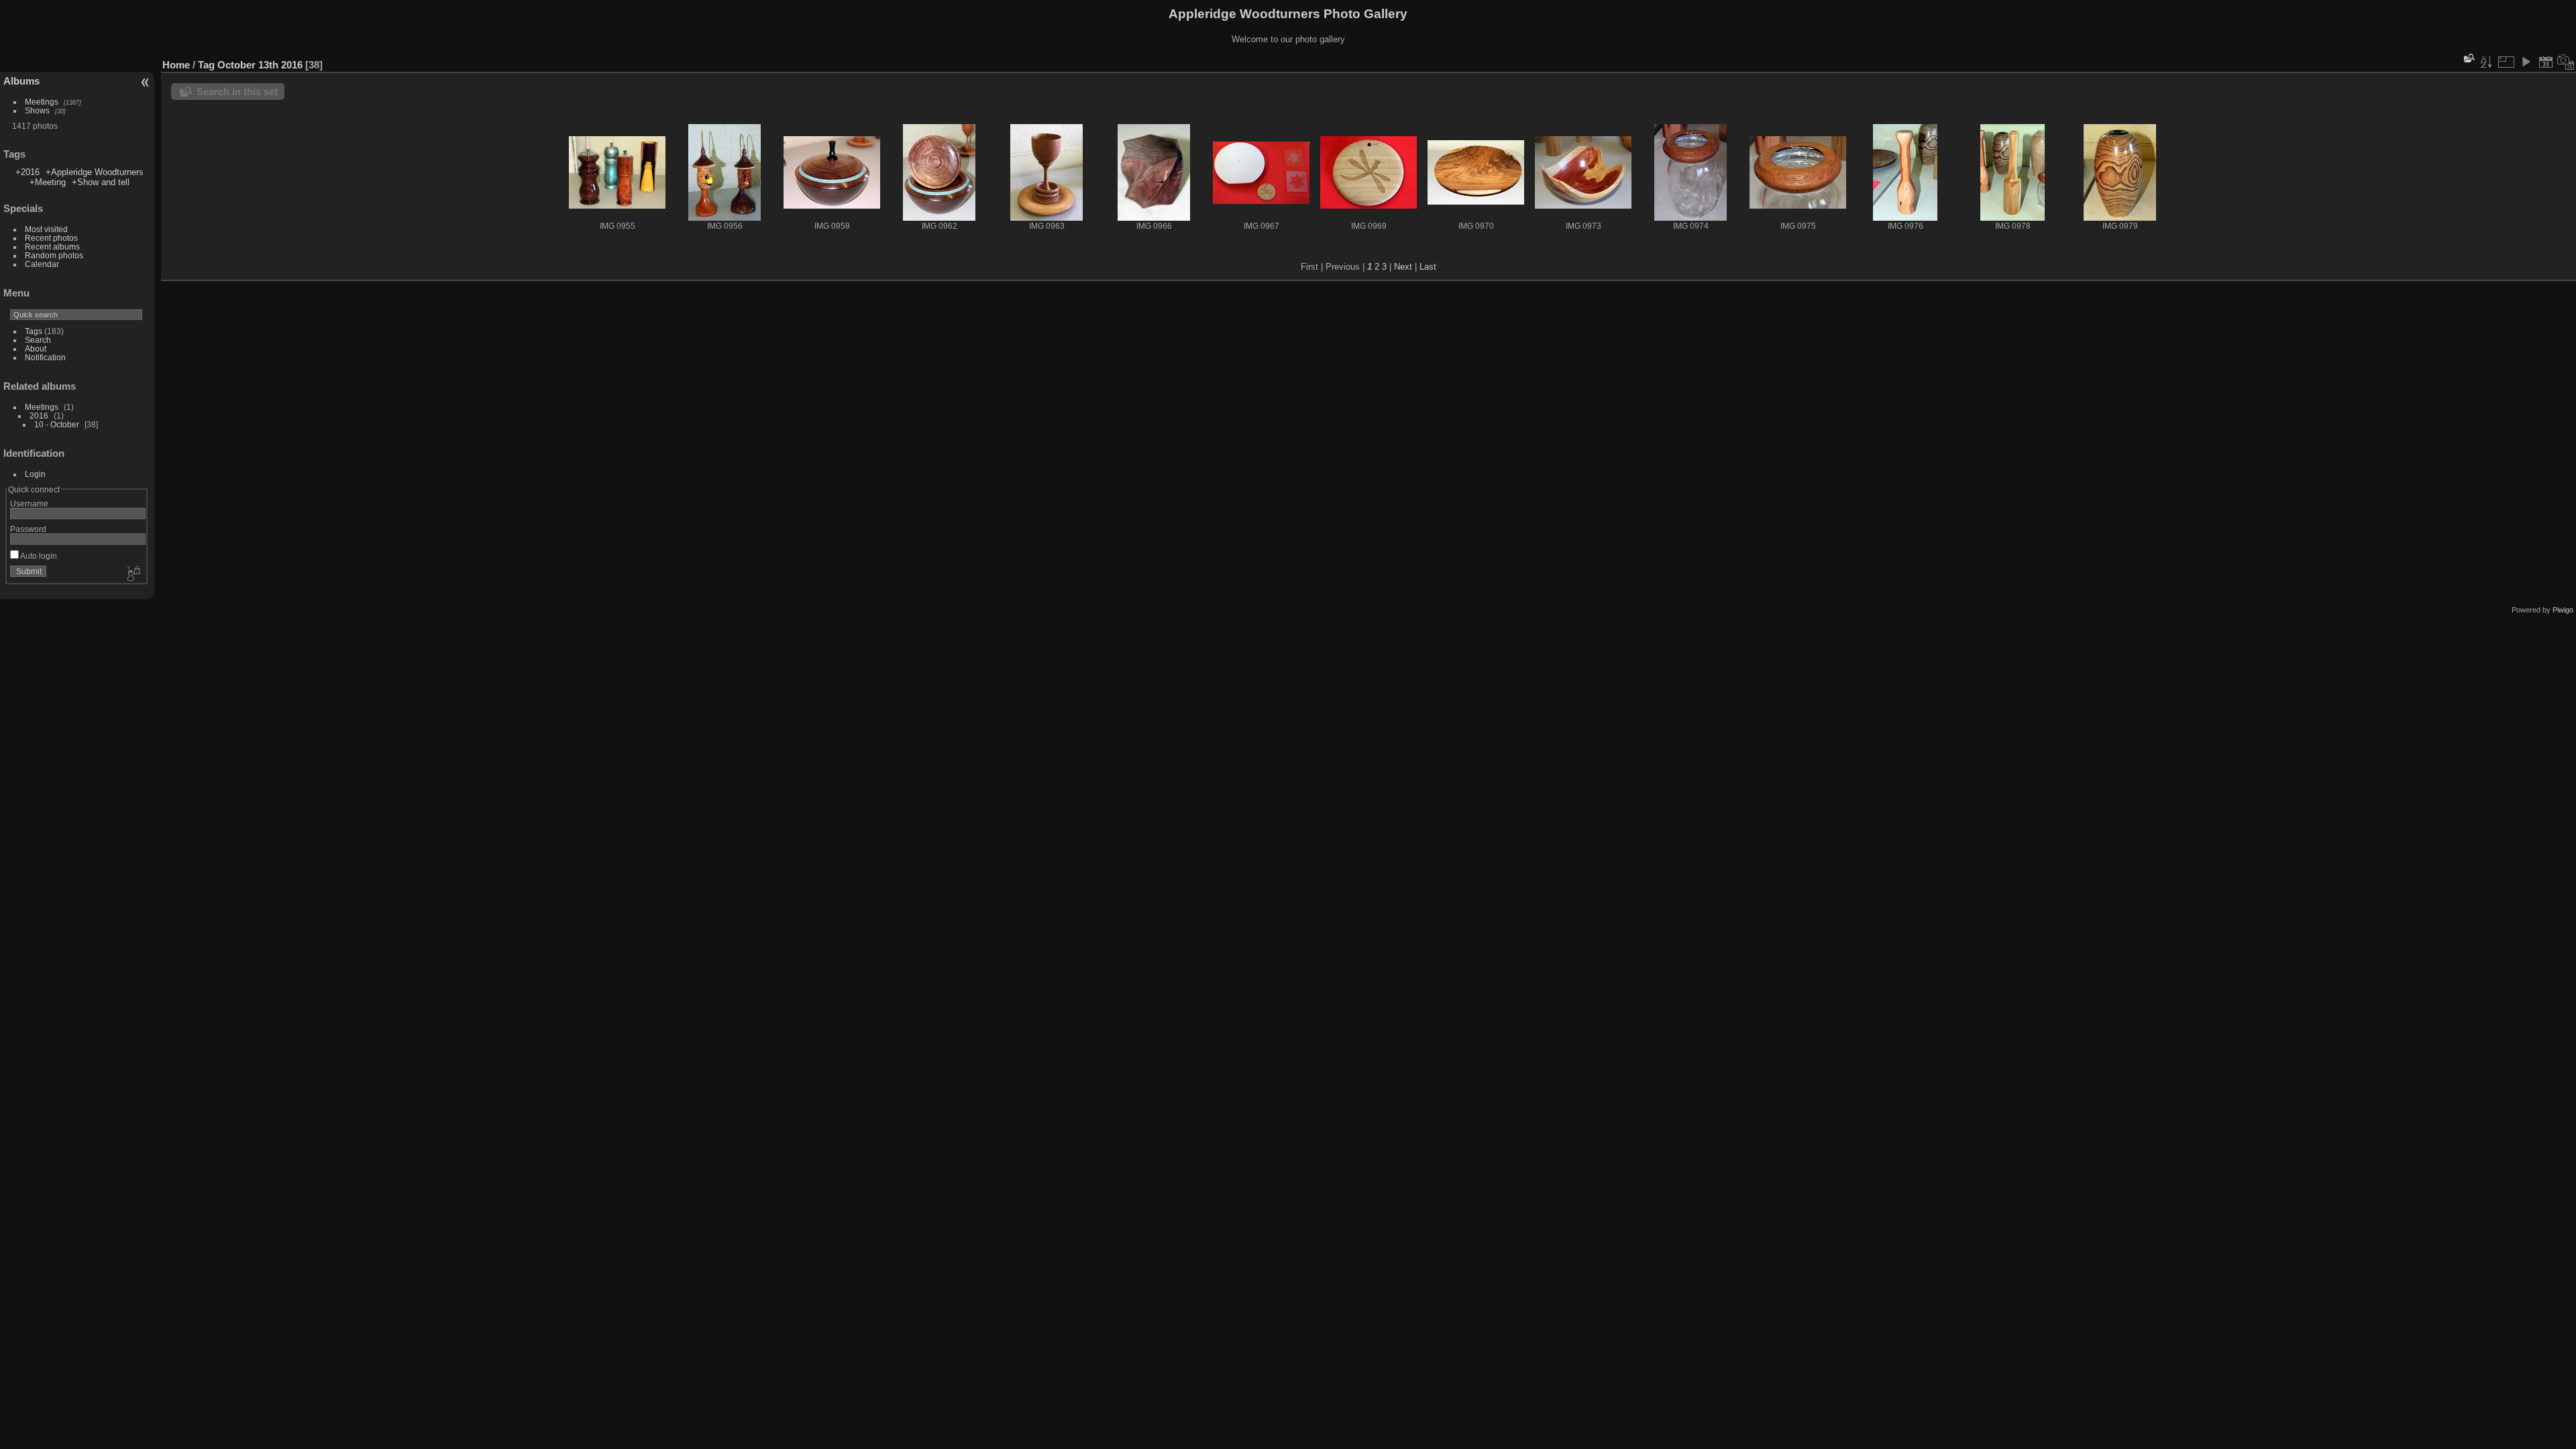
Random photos (54, 255)
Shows (37, 110)
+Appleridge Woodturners (95, 172)
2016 (39, 416)
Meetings (42, 102)
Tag (206, 65)
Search (38, 340)
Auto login (38, 556)
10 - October (57, 424)
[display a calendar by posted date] (2546, 62)
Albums (21, 81)
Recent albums (52, 247)
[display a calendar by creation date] (2566, 62)
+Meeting (48, 182)
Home (176, 65)
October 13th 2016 (260, 65)
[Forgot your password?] (133, 574)
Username (29, 503)
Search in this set (237, 92)
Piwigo (2563, 610)
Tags (34, 331)
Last (1428, 267)
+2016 (28, 172)
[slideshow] (2526, 62)
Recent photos (51, 238)
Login (35, 474)
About (36, 348)
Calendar (42, 264)
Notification (45, 357)
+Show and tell (101, 182)
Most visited (46, 229)
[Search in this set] (2468, 58)
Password (28, 529)
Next (1403, 267)
